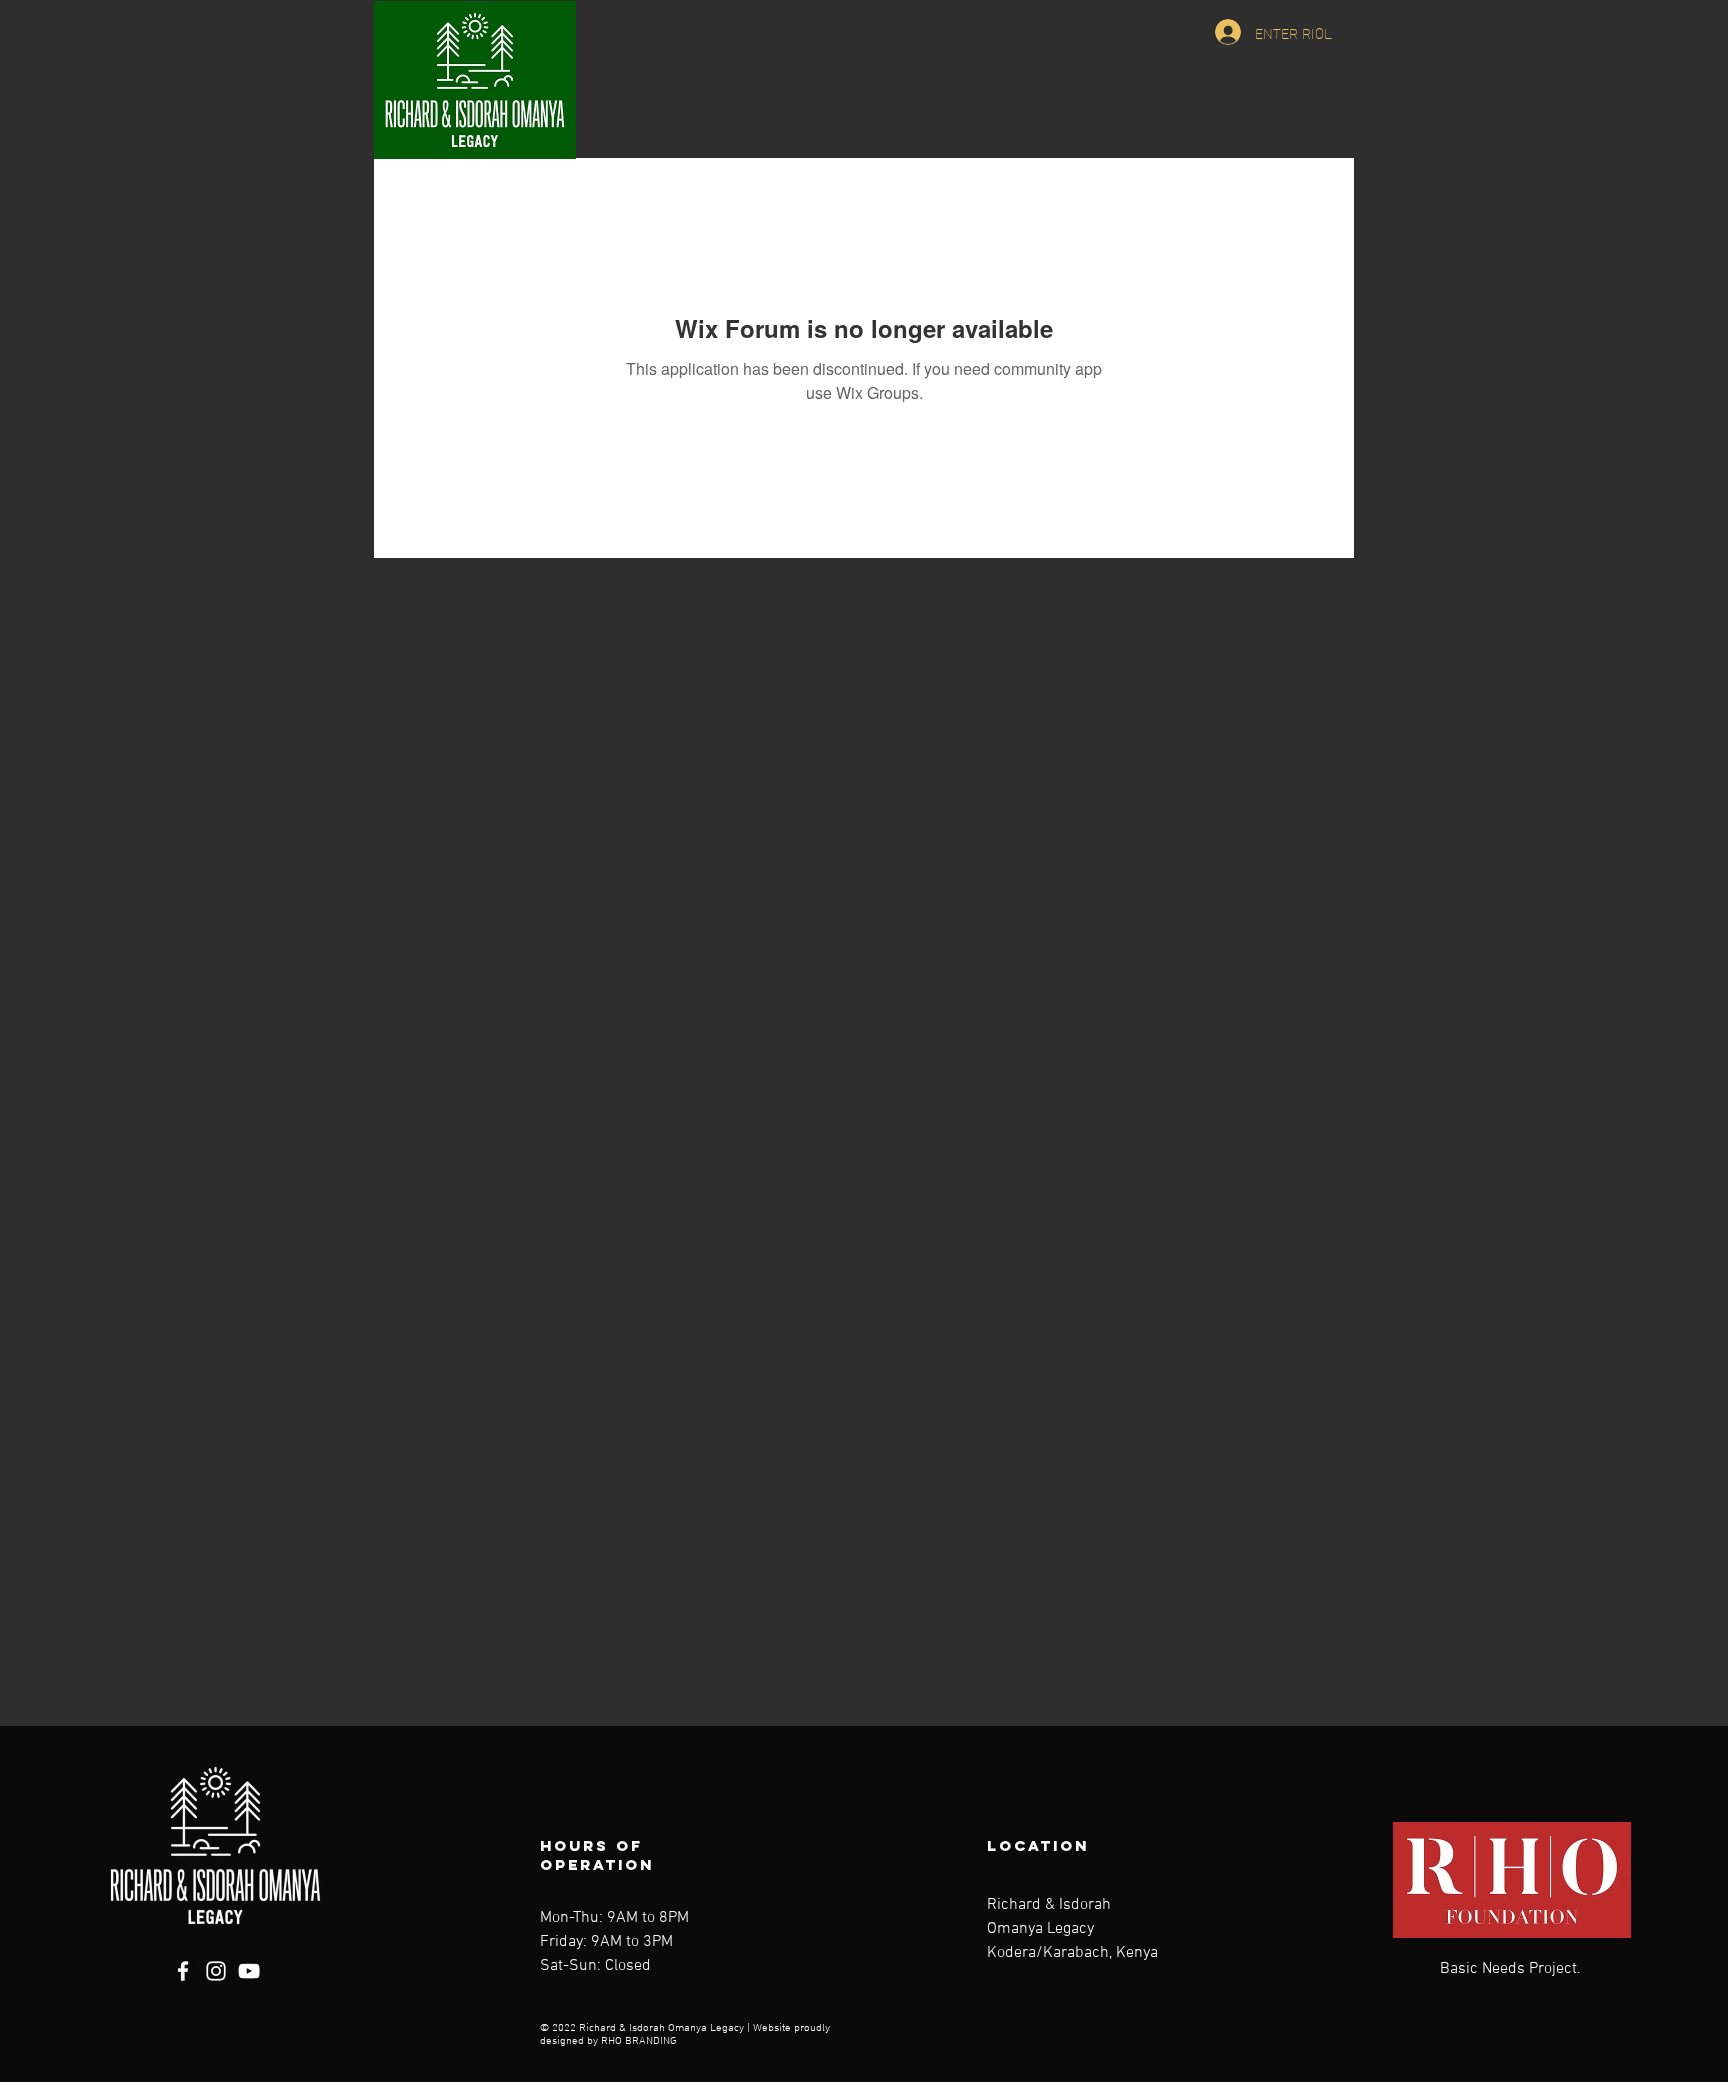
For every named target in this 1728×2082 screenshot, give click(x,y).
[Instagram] (216, 1971)
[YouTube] (249, 1971)
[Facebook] (183, 1971)
